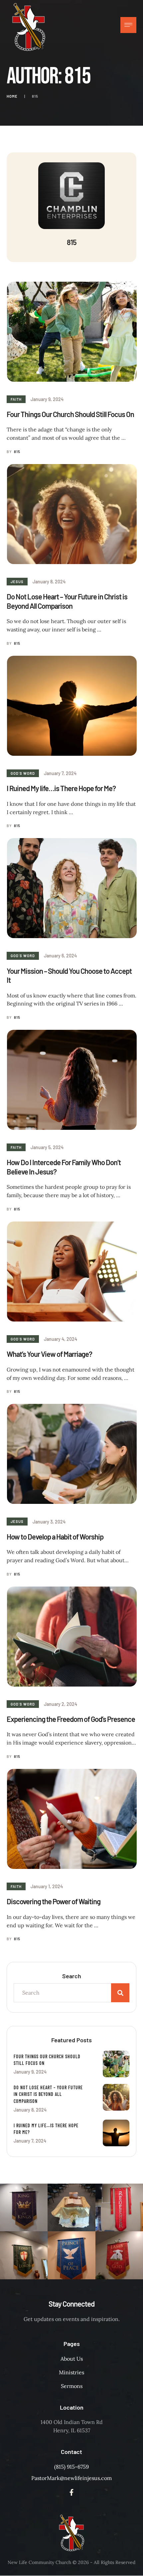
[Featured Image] (72, 332)
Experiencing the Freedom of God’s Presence (71, 1719)
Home (12, 96)
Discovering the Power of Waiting (54, 1901)
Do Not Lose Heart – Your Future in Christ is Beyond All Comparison (67, 601)
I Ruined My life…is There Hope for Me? (61, 788)
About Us (72, 2359)
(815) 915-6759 (71, 2467)
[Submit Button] (120, 1993)
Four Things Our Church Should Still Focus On (70, 414)
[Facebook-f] (71, 2492)
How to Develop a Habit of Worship (55, 1537)
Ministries (71, 2372)
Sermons (72, 2386)
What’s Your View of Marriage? (49, 1354)
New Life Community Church (39, 2562)
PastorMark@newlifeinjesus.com (71, 2478)
